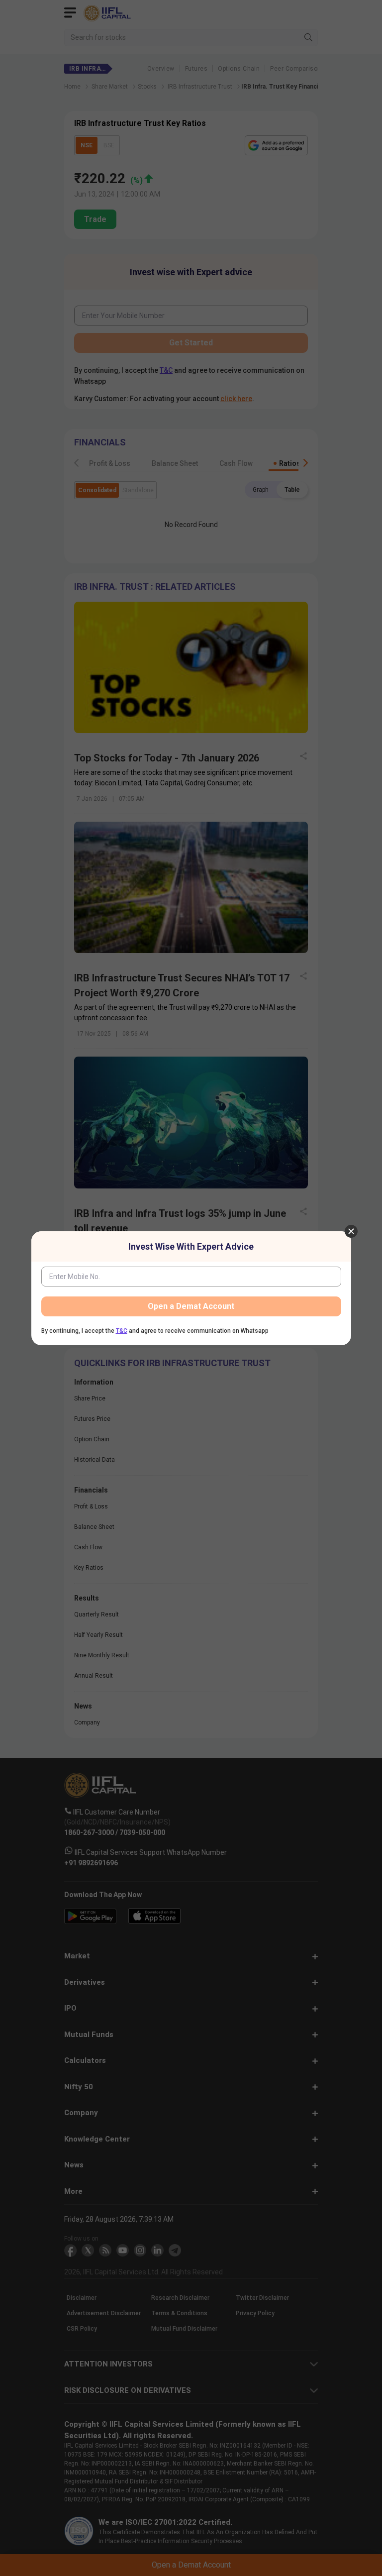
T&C (122, 1331)
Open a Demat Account (191, 1306)
